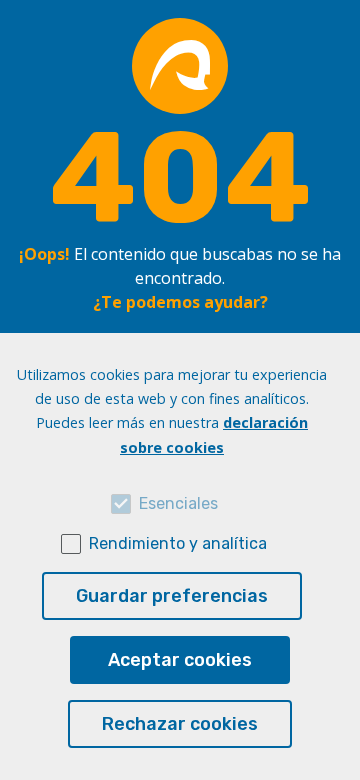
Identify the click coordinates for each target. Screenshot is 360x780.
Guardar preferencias (172, 596)
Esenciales (178, 503)
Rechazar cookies (180, 724)
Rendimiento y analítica (178, 543)
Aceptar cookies (180, 660)
